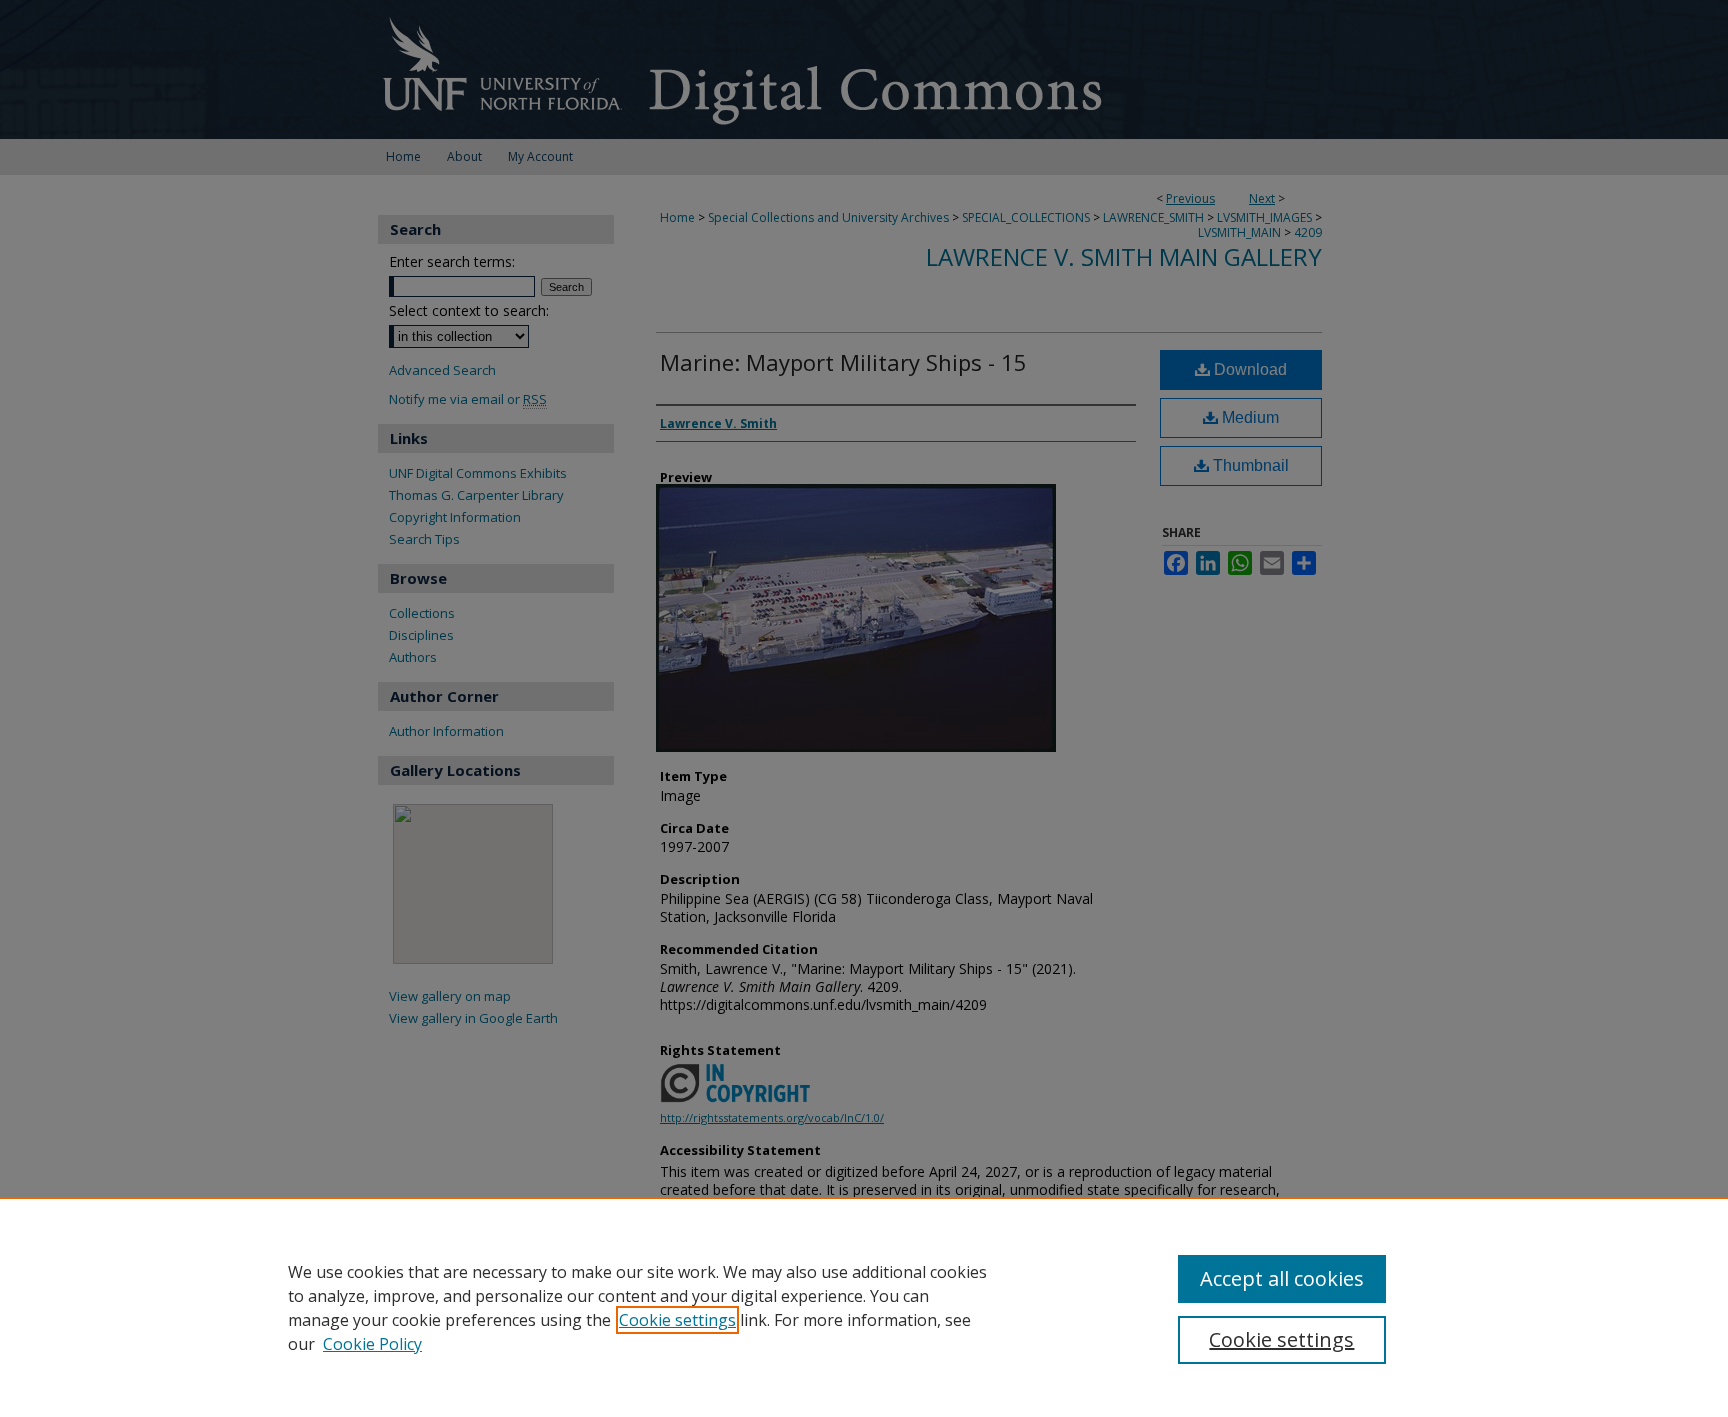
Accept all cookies (1282, 1278)
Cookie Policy (372, 1344)
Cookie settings (677, 1320)
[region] (864, 1307)
